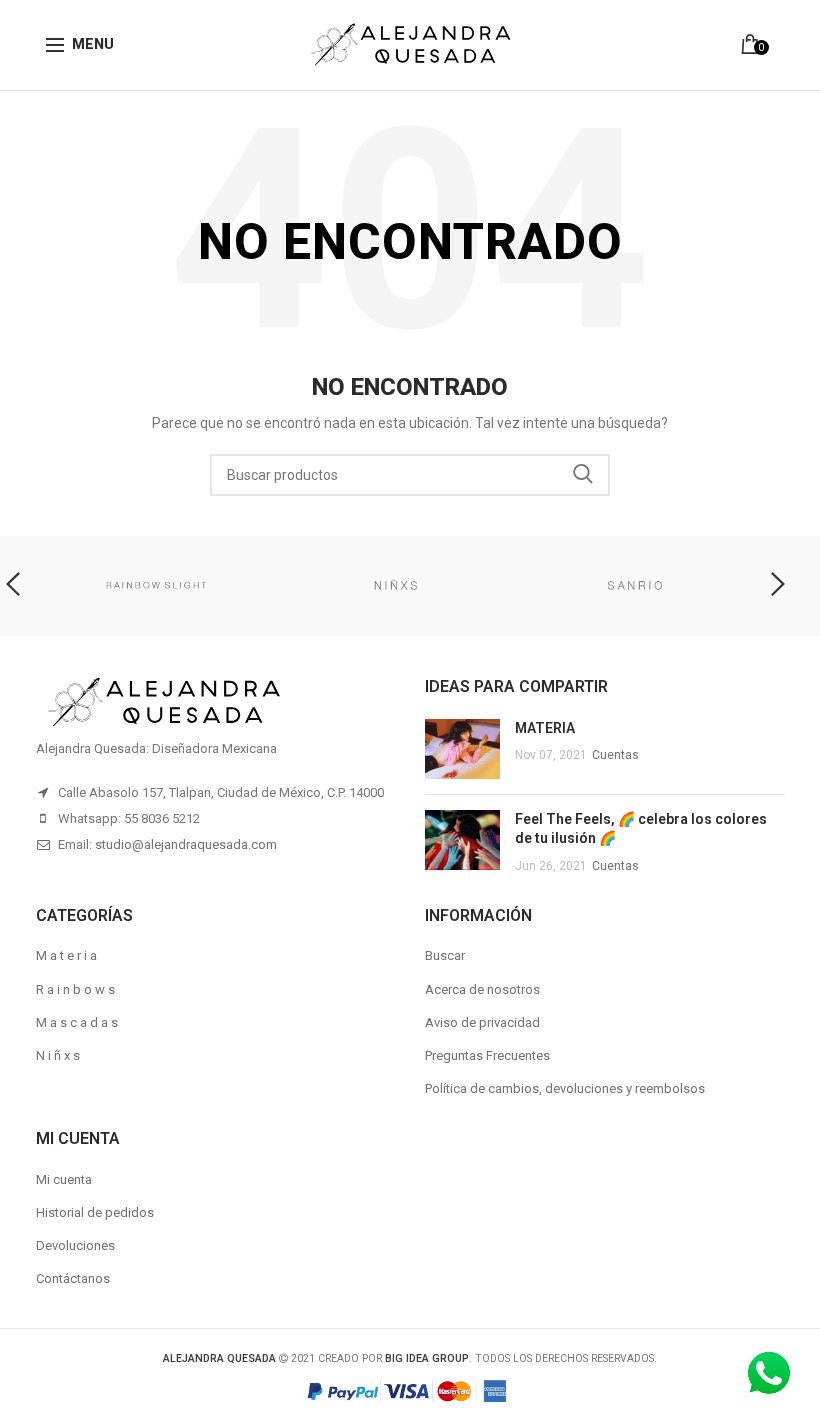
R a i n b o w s (75, 989)
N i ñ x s (58, 1055)
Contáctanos (73, 1278)
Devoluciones (75, 1245)
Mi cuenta (64, 1179)
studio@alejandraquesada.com (186, 844)
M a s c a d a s (77, 1022)
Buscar (445, 955)
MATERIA (545, 728)
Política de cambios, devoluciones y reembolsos (565, 1088)
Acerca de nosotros (482, 989)
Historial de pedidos (95, 1212)
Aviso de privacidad (482, 1022)
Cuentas (615, 755)
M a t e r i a (66, 955)
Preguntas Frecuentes (487, 1055)
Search (583, 475)
